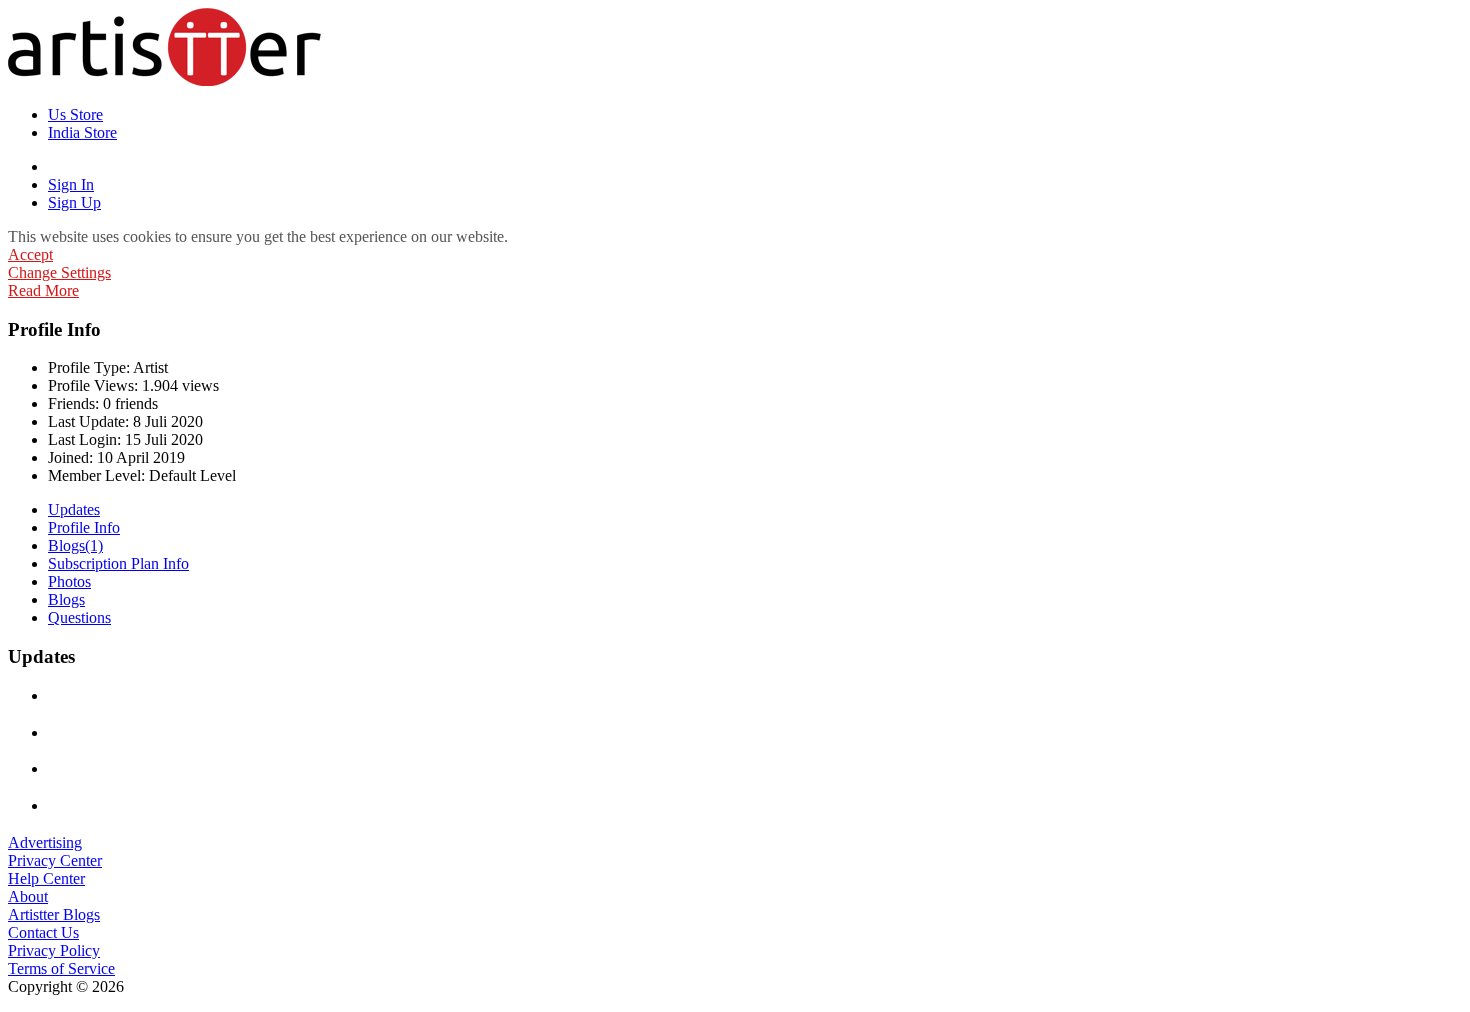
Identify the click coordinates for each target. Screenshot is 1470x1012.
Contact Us (43, 932)
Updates (74, 509)
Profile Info (84, 527)
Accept (30, 254)
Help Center (46, 878)
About (28, 896)
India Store (82, 132)
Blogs (75, 545)
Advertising (45, 842)
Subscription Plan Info (118, 563)
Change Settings (59, 272)
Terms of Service (61, 968)
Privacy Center (55, 860)
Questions (79, 617)
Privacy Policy (54, 950)
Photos (69, 581)
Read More (43, 290)
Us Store (75, 114)
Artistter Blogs (54, 914)
